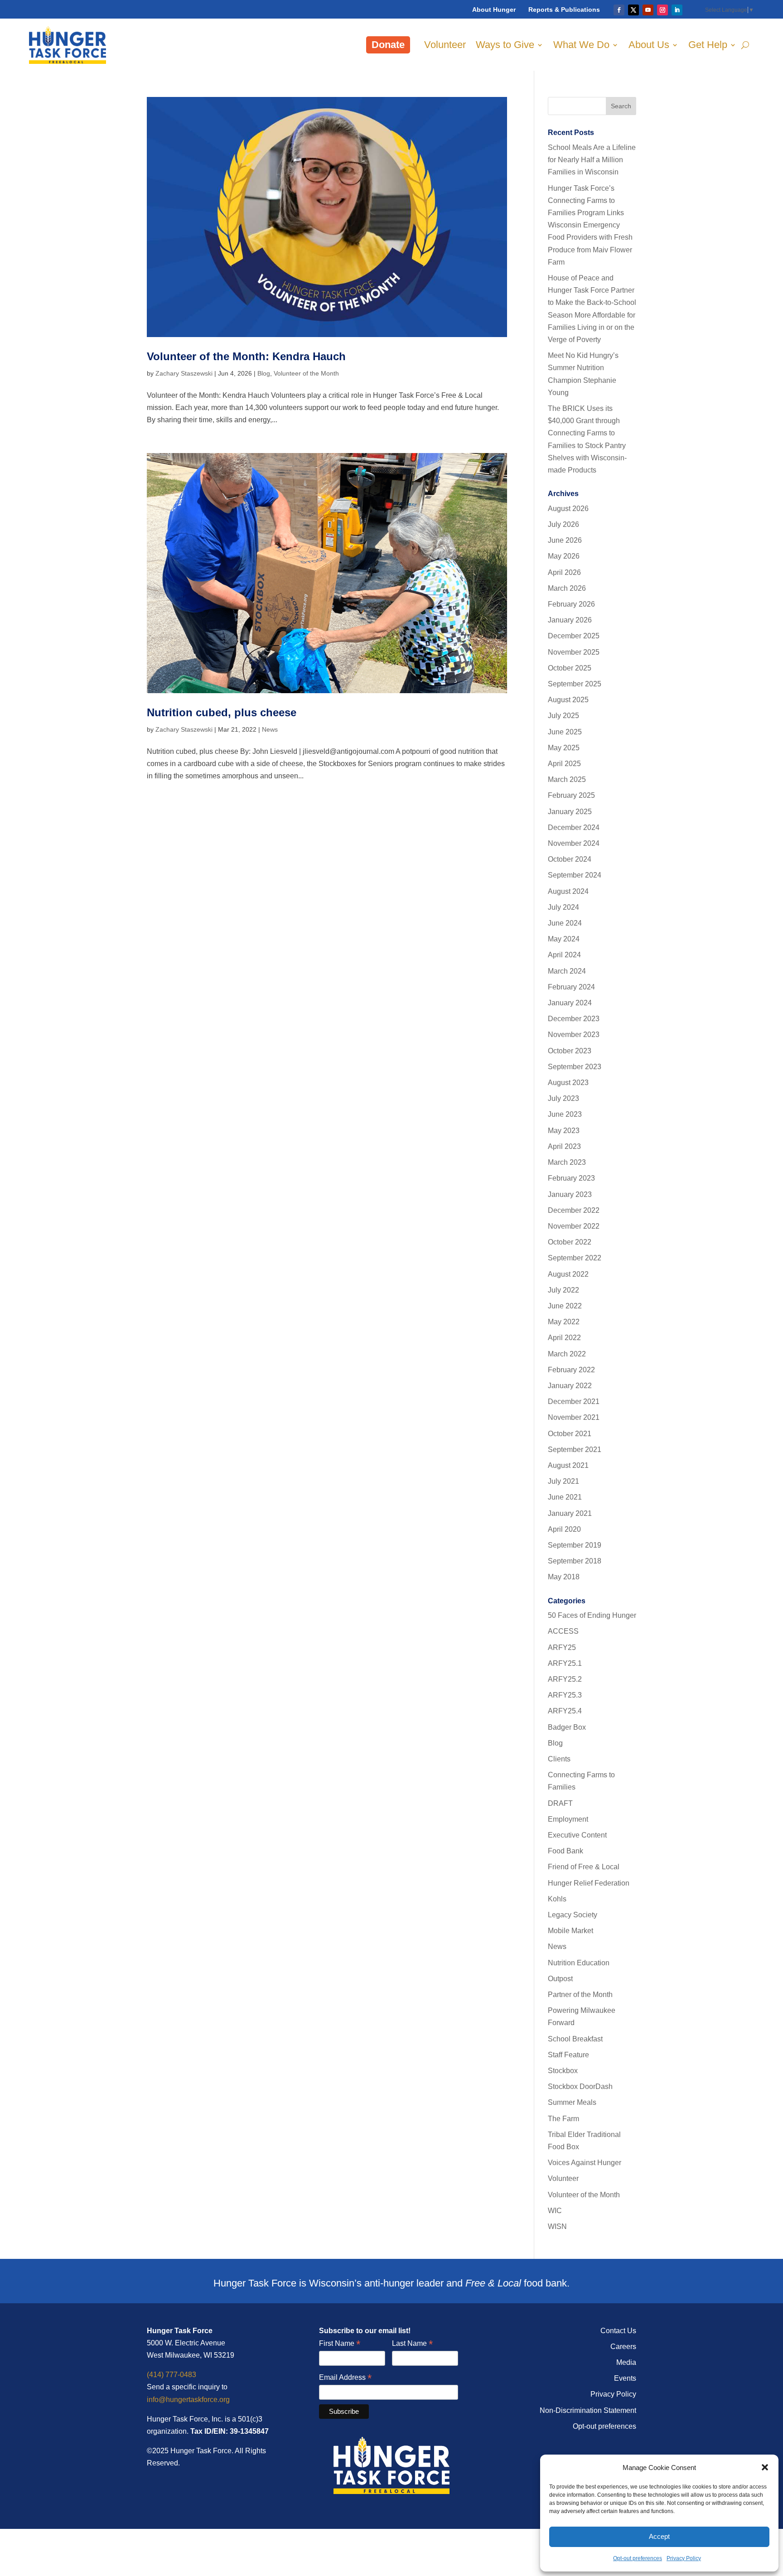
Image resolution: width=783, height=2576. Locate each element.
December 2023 (574, 1019)
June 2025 (565, 732)
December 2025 (574, 636)
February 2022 (571, 1370)
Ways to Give (505, 45)
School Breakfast (575, 2039)
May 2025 (564, 748)
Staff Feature (568, 2055)
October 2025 (570, 668)
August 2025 (568, 700)
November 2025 (574, 652)
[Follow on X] (633, 10)
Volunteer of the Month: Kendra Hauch (246, 356)
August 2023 (568, 1083)
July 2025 (563, 716)
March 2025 (567, 779)
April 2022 (564, 1338)
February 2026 (571, 604)
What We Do (581, 45)
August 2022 (568, 1274)
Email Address (345, 2378)
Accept (659, 2536)
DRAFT (560, 1803)
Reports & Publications (564, 10)
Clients (559, 1759)
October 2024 (570, 859)
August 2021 (568, 1465)
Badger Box (567, 1727)
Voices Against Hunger (585, 2163)
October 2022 (570, 1242)
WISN (557, 2226)
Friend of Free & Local (584, 1867)
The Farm (563, 2119)
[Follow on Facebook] (619, 10)
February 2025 (571, 795)
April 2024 (564, 955)
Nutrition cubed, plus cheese (222, 712)
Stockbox (563, 2071)
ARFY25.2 (565, 1679)
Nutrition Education (579, 1963)
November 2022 (574, 1226)
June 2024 (565, 923)
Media (626, 2362)
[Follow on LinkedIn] (677, 10)
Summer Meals (572, 2102)
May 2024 (564, 939)
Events (625, 2378)
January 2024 (570, 1003)
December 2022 (574, 1210)
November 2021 (574, 1417)
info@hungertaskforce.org (188, 2400)
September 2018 (575, 1561)
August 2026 (568, 509)
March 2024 (567, 971)
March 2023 (567, 1162)
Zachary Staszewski (184, 373)
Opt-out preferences (638, 2558)
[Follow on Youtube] (648, 10)
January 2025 (570, 812)
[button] (765, 2467)
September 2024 (575, 875)
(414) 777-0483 (172, 2375)
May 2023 (564, 1131)
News (270, 729)
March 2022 (567, 1354)
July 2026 (563, 524)
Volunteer (445, 45)
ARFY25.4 (565, 1711)
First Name (340, 2344)
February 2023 (571, 1178)
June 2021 (565, 1497)
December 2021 (574, 1401)
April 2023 (564, 1146)
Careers (623, 2347)
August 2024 (568, 891)
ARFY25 (562, 1647)
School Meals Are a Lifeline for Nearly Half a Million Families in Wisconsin (592, 160)
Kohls (557, 1899)
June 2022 (565, 1306)
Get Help (708, 45)
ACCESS (563, 1631)
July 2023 (563, 1098)
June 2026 (565, 540)
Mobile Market (570, 1931)
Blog (264, 373)
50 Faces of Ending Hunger (592, 1615)
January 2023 (570, 1194)
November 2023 (574, 1035)
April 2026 (564, 572)
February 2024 (571, 987)
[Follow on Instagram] (662, 10)
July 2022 (563, 1290)
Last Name (412, 2344)
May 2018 (564, 1577)
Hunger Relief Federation (589, 1883)
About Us (649, 45)
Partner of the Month (580, 1995)
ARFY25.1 (565, 1663)
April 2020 (564, 1529)
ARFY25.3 (565, 1695)
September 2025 (575, 684)
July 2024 (563, 907)
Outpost (560, 1979)
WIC (555, 2211)
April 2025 (564, 764)
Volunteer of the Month (306, 373)
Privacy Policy (684, 2558)
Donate (388, 45)
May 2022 (564, 1322)
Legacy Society (573, 1915)
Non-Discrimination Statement (588, 2410)
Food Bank (565, 1851)
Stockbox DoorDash (580, 2086)
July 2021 (563, 1481)
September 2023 (575, 1067)
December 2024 (574, 827)
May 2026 (564, 556)
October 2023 (570, 1051)
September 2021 (575, 1450)
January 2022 (570, 1386)
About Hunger (494, 10)
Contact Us (618, 2331)
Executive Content (577, 1835)
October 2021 (570, 1434)
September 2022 (575, 1258)
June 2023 (565, 1114)
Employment (568, 1819)
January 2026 (570, 620)
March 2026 (567, 588)
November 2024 (574, 843)
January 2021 (570, 1513)
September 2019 (575, 1545)
